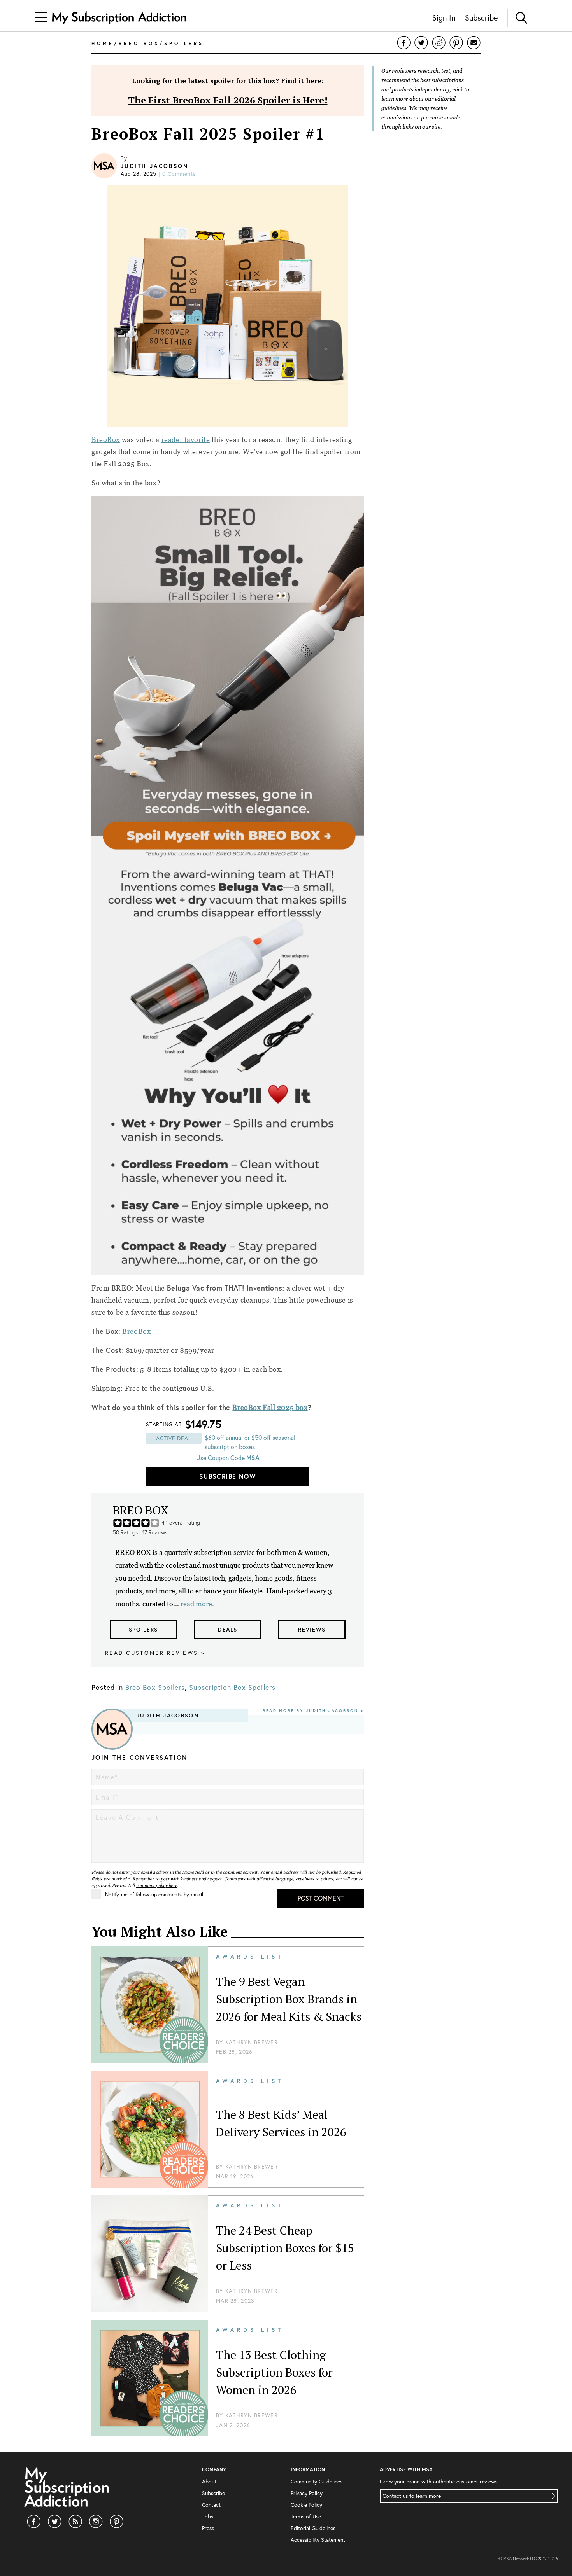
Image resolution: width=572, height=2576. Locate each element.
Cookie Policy (306, 2505)
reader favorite (186, 440)
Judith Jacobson (155, 166)
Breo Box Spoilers (155, 1687)
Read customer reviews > (155, 1653)
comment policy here (157, 1885)
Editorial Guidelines (313, 2528)
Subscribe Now (228, 1476)
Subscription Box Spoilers (232, 1687)
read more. (197, 1604)
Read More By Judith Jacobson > (313, 1711)
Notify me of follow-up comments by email (154, 1894)
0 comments (179, 174)
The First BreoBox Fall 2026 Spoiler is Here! (228, 100)
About (209, 2482)
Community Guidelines (317, 2482)
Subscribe (481, 18)
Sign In (444, 18)
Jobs (208, 2517)
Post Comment (321, 1898)
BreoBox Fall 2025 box (270, 1407)
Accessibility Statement (318, 2540)
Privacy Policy (307, 2493)
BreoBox (106, 440)
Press (208, 2528)
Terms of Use (306, 2517)
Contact (211, 2505)
